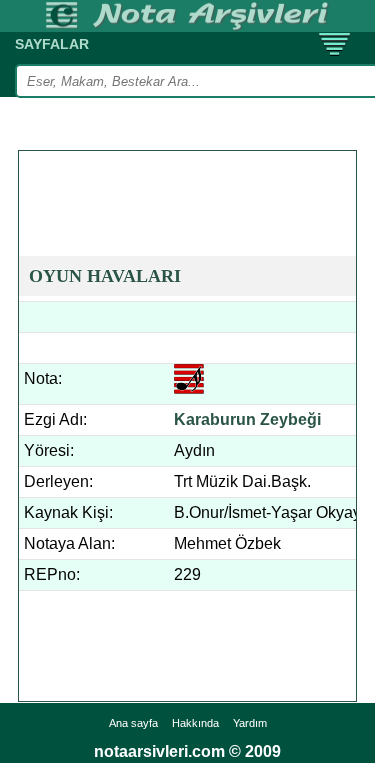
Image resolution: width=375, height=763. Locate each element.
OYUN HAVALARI (105, 276)
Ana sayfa (133, 723)
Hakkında (195, 723)
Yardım (250, 723)
